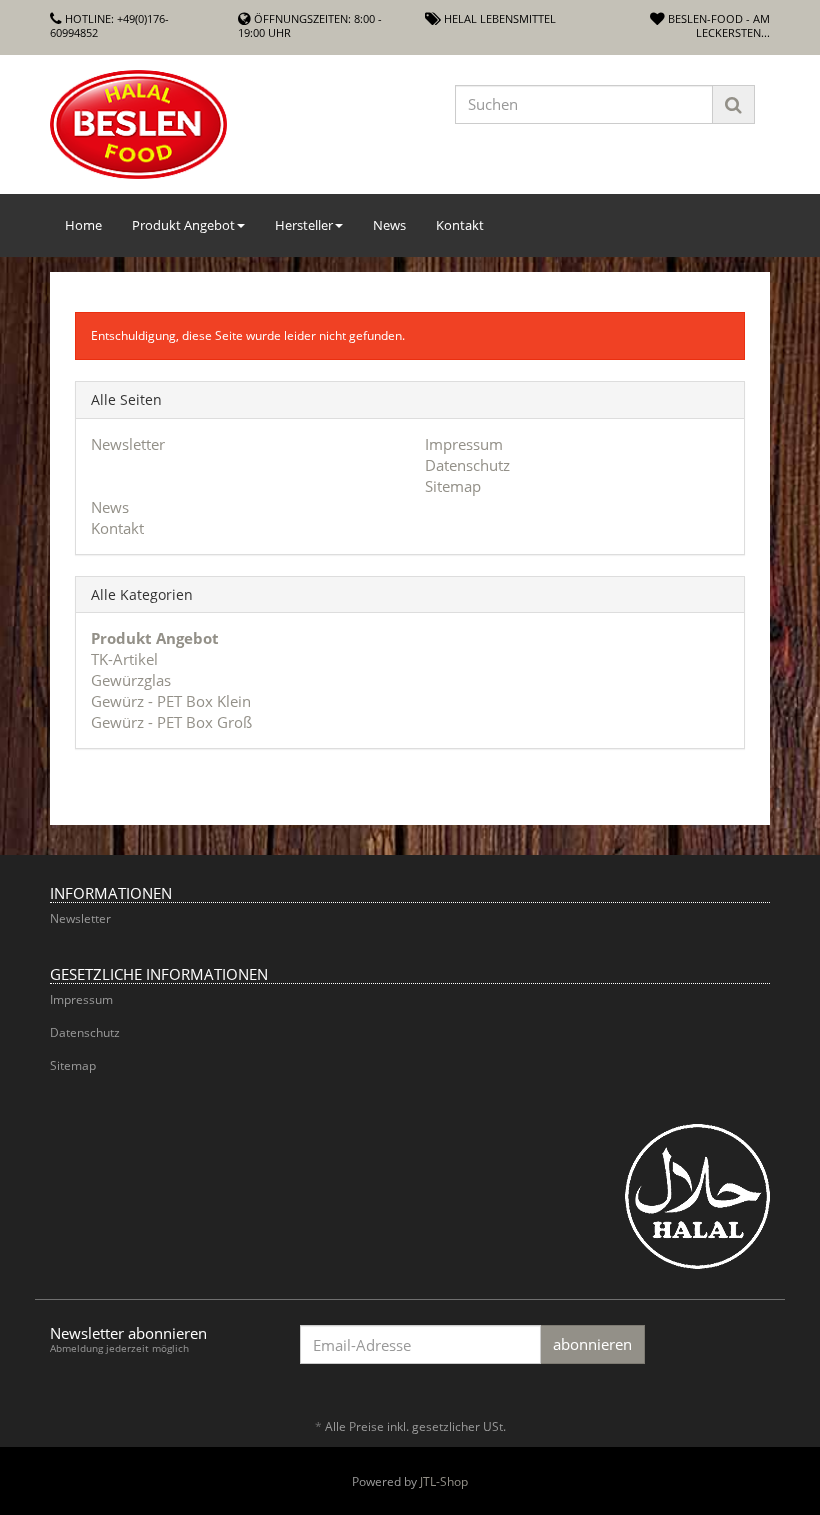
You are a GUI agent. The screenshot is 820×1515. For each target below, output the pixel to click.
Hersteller (304, 225)
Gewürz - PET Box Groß (171, 722)
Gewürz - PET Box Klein (171, 701)
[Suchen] (733, 104)
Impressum (464, 444)
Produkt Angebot (183, 225)
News (389, 225)
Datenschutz (467, 465)
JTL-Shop (444, 1481)
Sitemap (453, 486)
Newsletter (128, 444)
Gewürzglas (131, 680)
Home (83, 225)
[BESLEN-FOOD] (160, 124)
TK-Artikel (124, 659)
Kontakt (460, 225)
